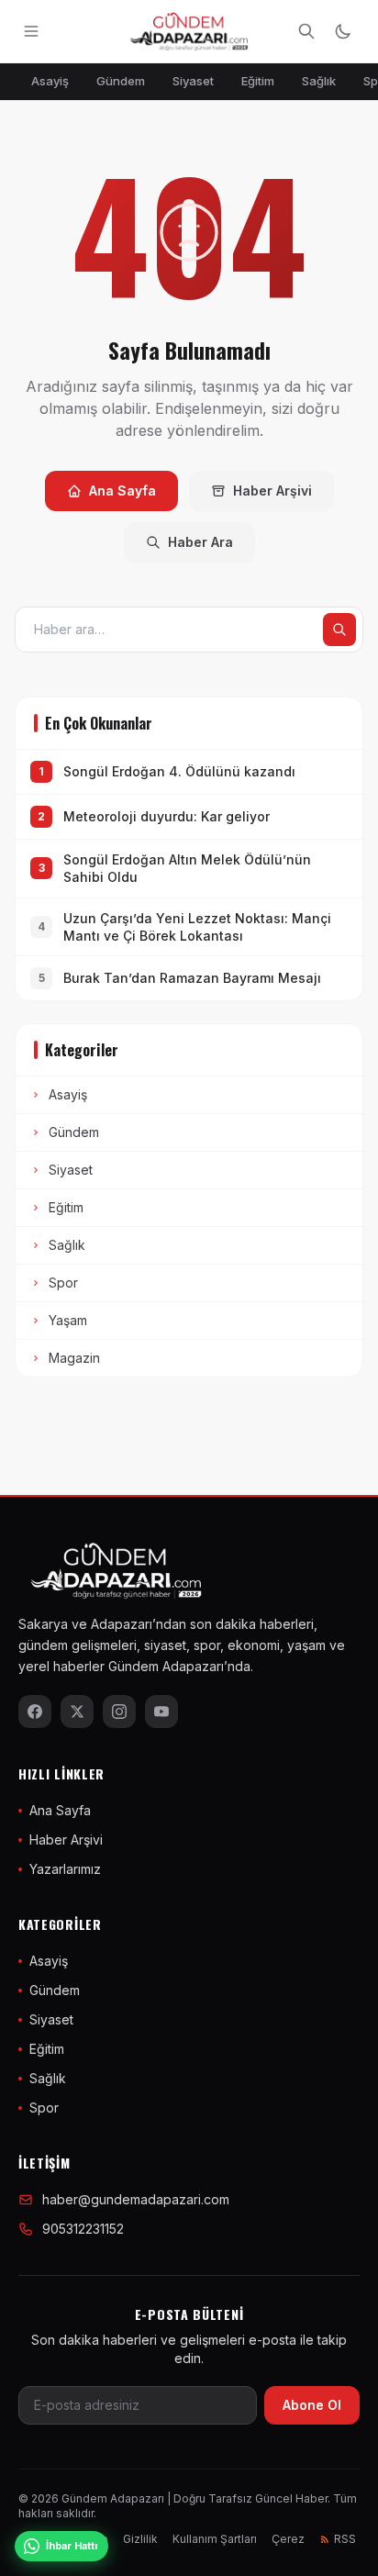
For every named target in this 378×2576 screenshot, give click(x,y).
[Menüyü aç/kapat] (31, 31)
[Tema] (343, 31)
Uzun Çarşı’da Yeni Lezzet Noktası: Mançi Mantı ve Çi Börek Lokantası (197, 927)
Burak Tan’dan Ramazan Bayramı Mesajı (192, 978)
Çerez (288, 2539)
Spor (63, 1282)
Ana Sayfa (122, 491)
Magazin (74, 1358)
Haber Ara (200, 542)
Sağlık (319, 81)
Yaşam (68, 1320)
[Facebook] (35, 1712)
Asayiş (50, 81)
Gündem (121, 81)
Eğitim (258, 81)
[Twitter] (77, 1712)
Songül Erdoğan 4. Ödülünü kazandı (179, 771)
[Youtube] (161, 1712)
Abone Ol (312, 2405)
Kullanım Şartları (215, 2539)
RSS (345, 2539)
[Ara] (306, 31)
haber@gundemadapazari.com (136, 2199)
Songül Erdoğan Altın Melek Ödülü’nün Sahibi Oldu (187, 868)
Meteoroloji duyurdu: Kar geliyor (167, 816)
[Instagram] (119, 1712)
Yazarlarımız (65, 1869)
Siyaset (193, 81)
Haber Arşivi (272, 491)
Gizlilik (140, 2539)
